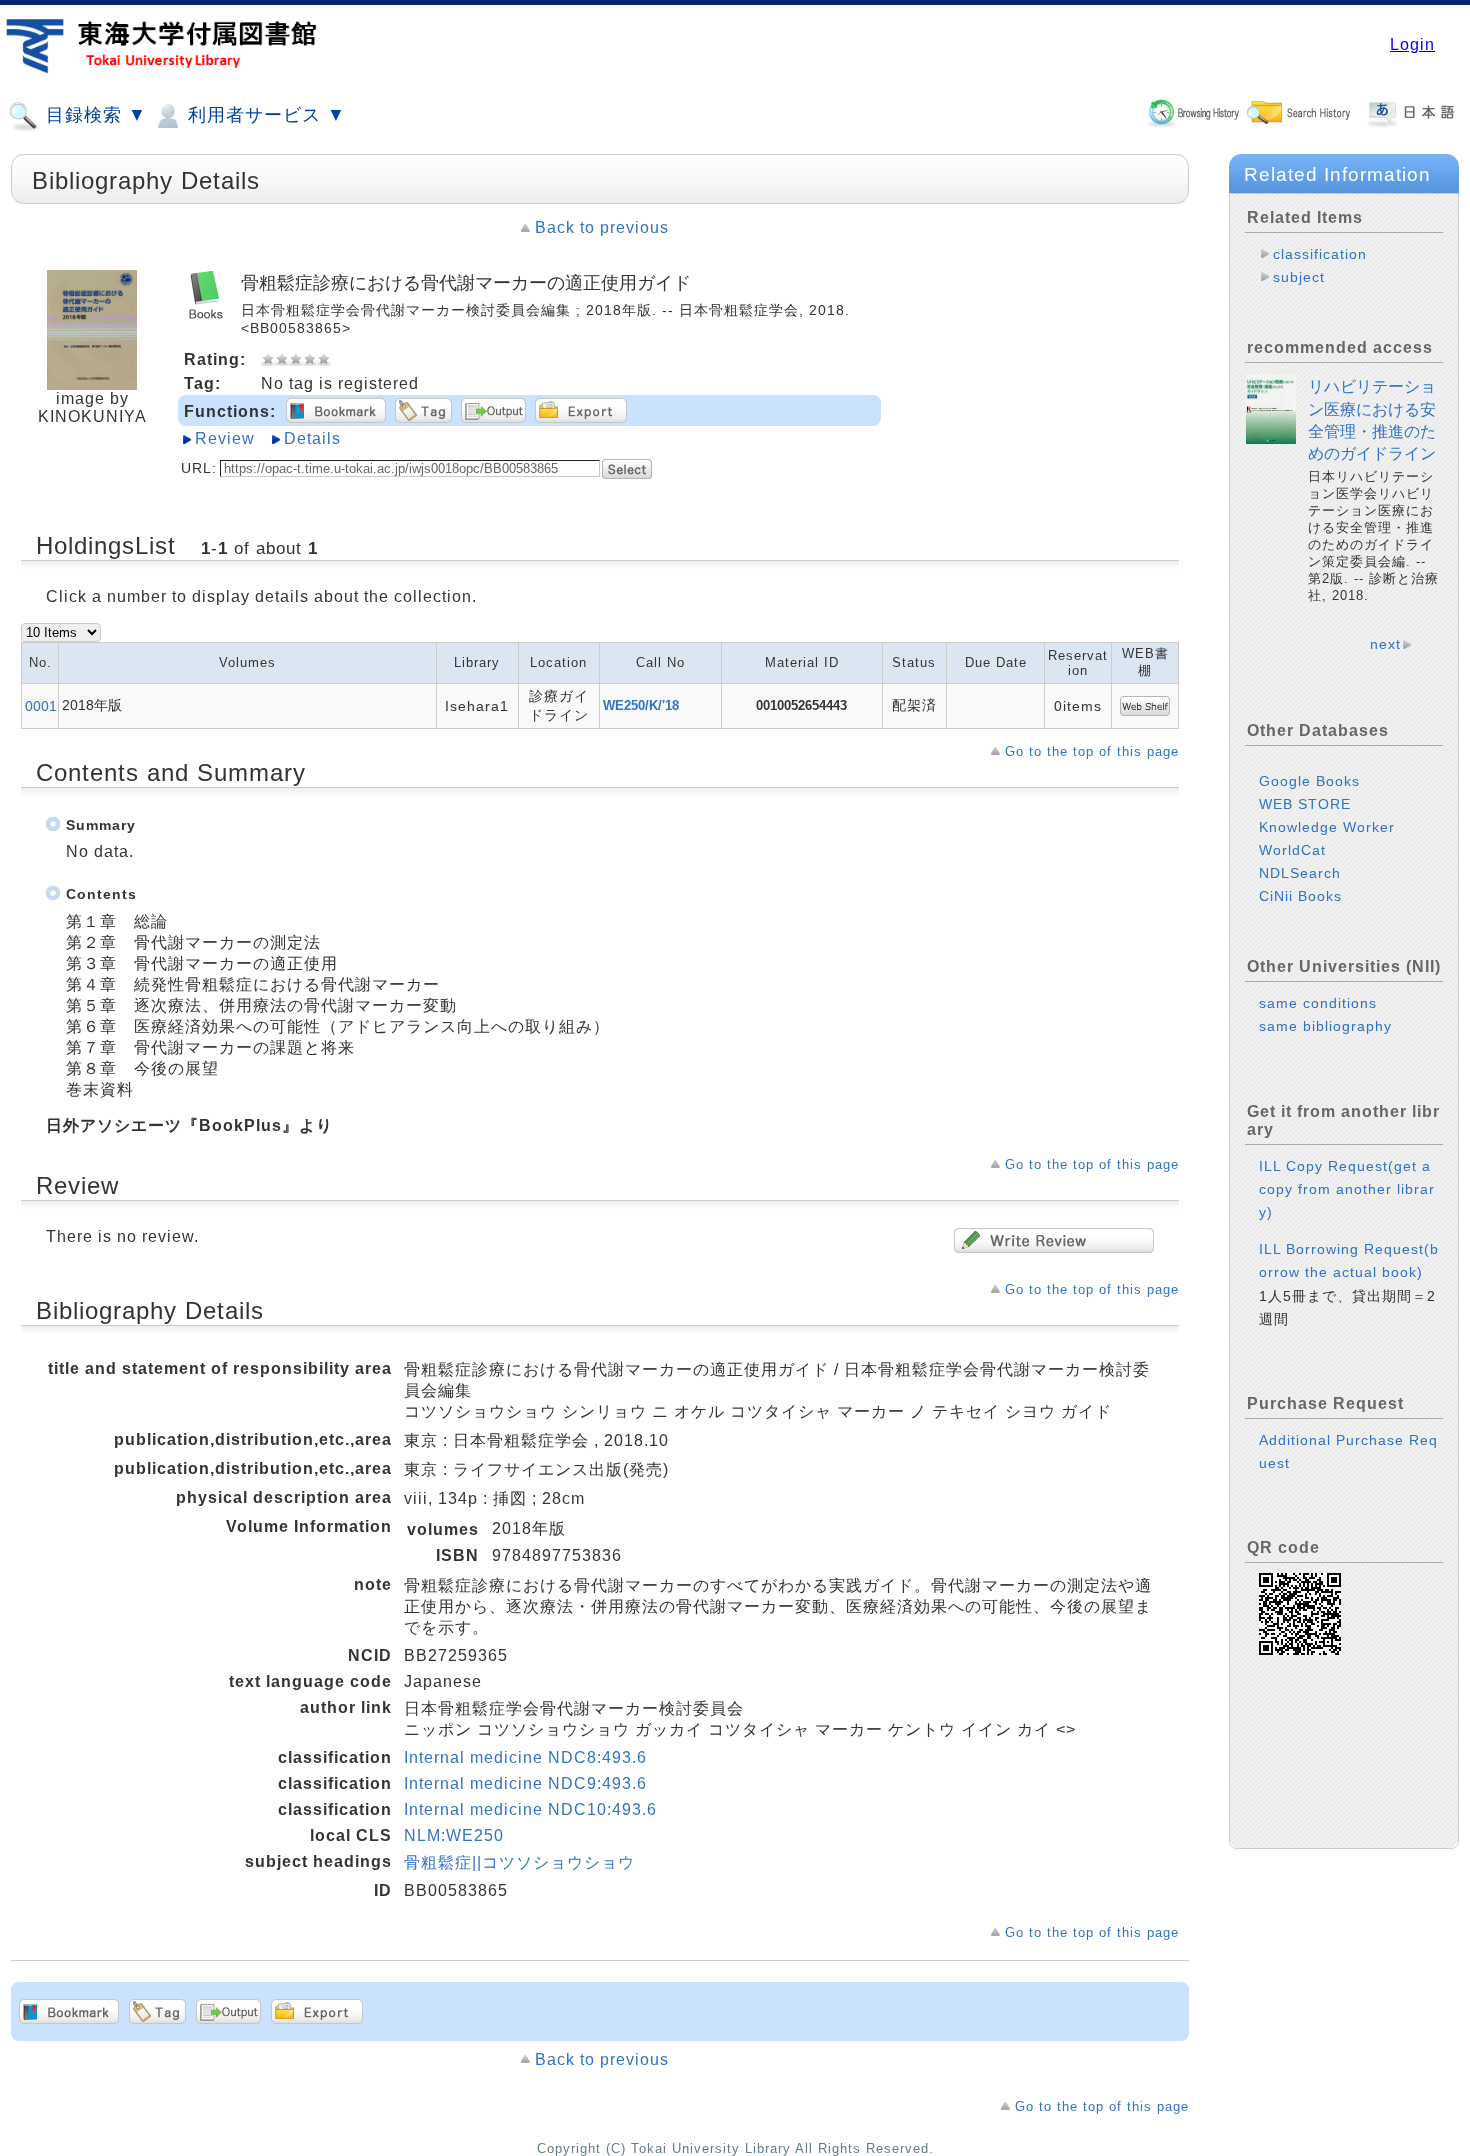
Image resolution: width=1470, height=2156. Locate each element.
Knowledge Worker (1327, 827)
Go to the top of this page (1092, 751)
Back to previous (602, 227)
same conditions (1318, 1003)
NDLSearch (1300, 873)
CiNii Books (1300, 896)
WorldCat (1292, 850)
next (1385, 644)
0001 (41, 706)
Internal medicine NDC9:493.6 (525, 1783)
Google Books (1309, 781)
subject (1299, 277)
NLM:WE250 (454, 1835)
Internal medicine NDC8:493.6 (525, 1757)
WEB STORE (1305, 804)
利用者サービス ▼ (264, 115)
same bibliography (1325, 1026)
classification (1320, 254)
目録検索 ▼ (93, 115)
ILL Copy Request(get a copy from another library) (1347, 1189)
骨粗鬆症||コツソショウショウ (519, 1862)
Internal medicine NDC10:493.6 (530, 1809)
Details (312, 438)
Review (225, 438)
